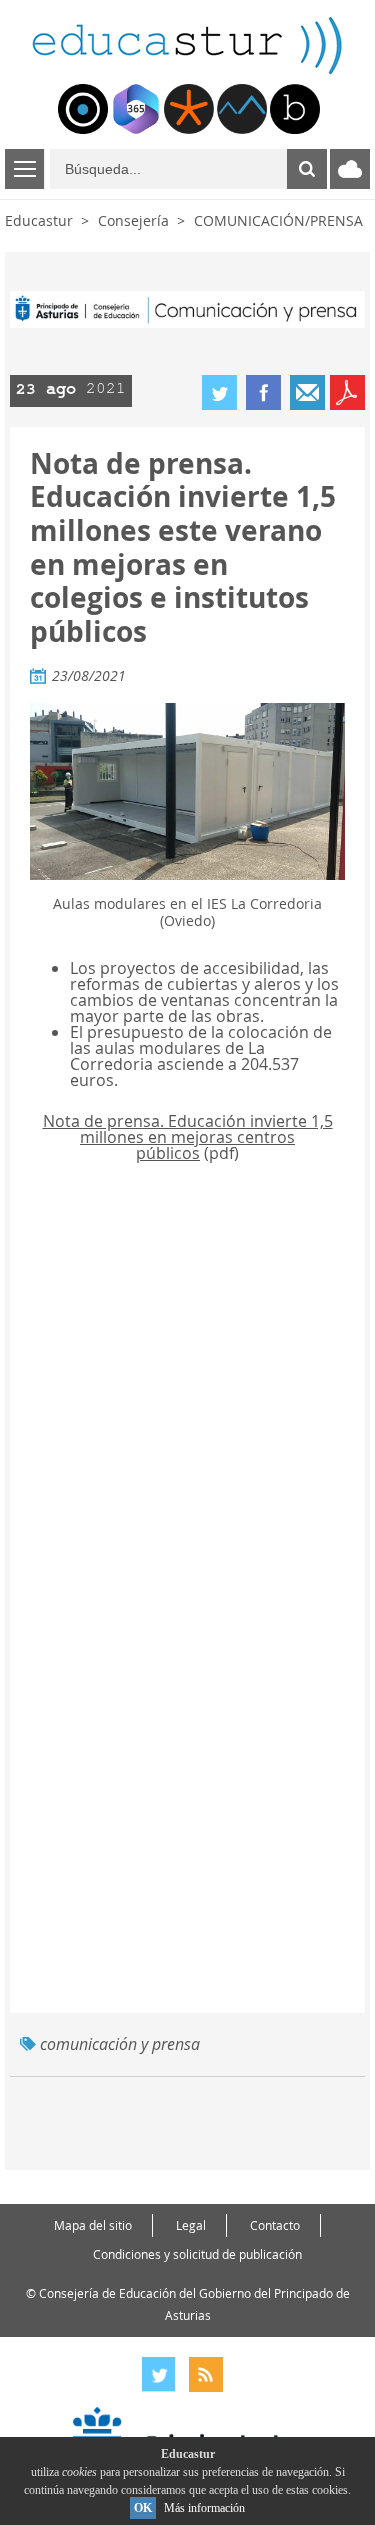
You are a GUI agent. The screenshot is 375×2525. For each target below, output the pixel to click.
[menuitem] (83, 109)
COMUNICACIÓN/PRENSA (278, 220)
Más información (204, 2508)
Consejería (133, 220)
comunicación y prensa (120, 2044)
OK (143, 2508)
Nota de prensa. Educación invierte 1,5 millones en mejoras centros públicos (188, 1137)
